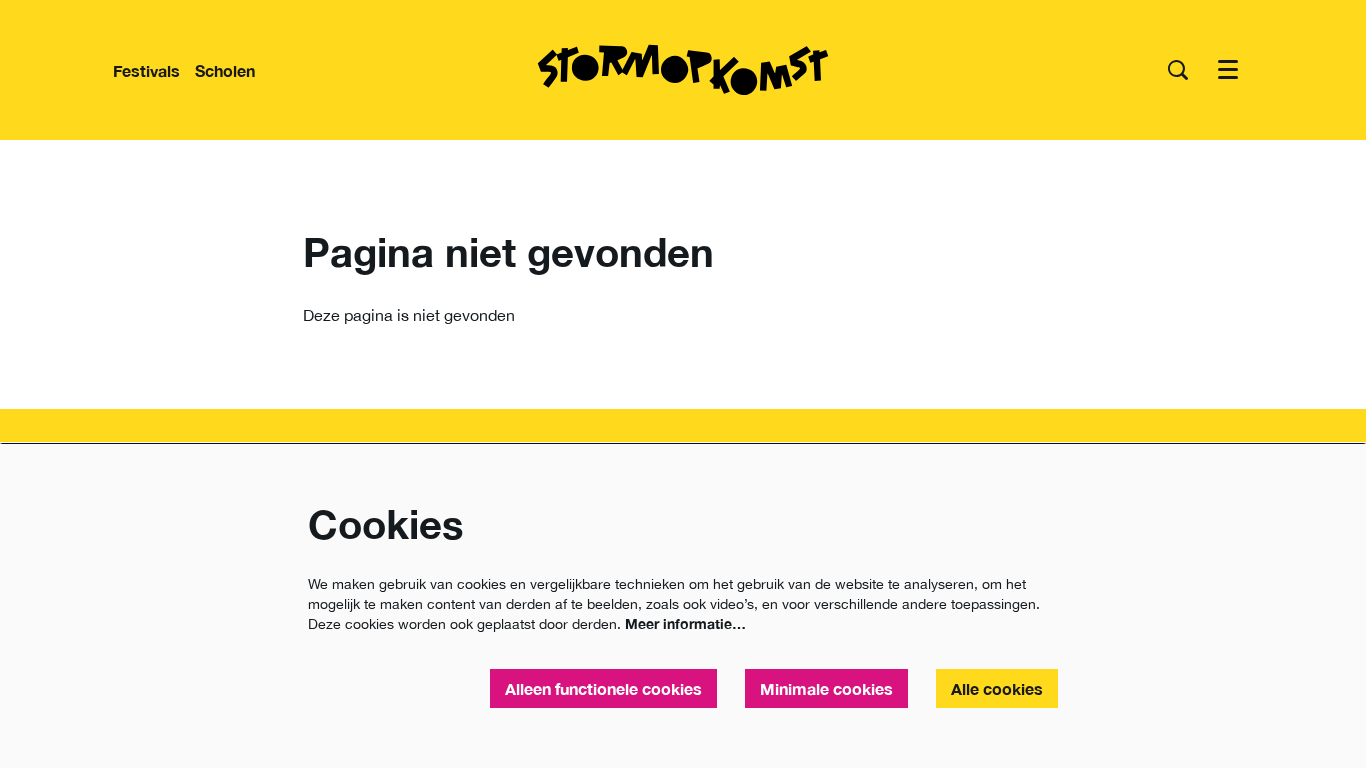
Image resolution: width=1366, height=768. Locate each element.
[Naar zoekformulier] (1178, 70)
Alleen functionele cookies (603, 688)
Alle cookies (997, 688)
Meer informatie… (685, 623)
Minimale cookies (826, 688)
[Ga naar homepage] (683, 70)
